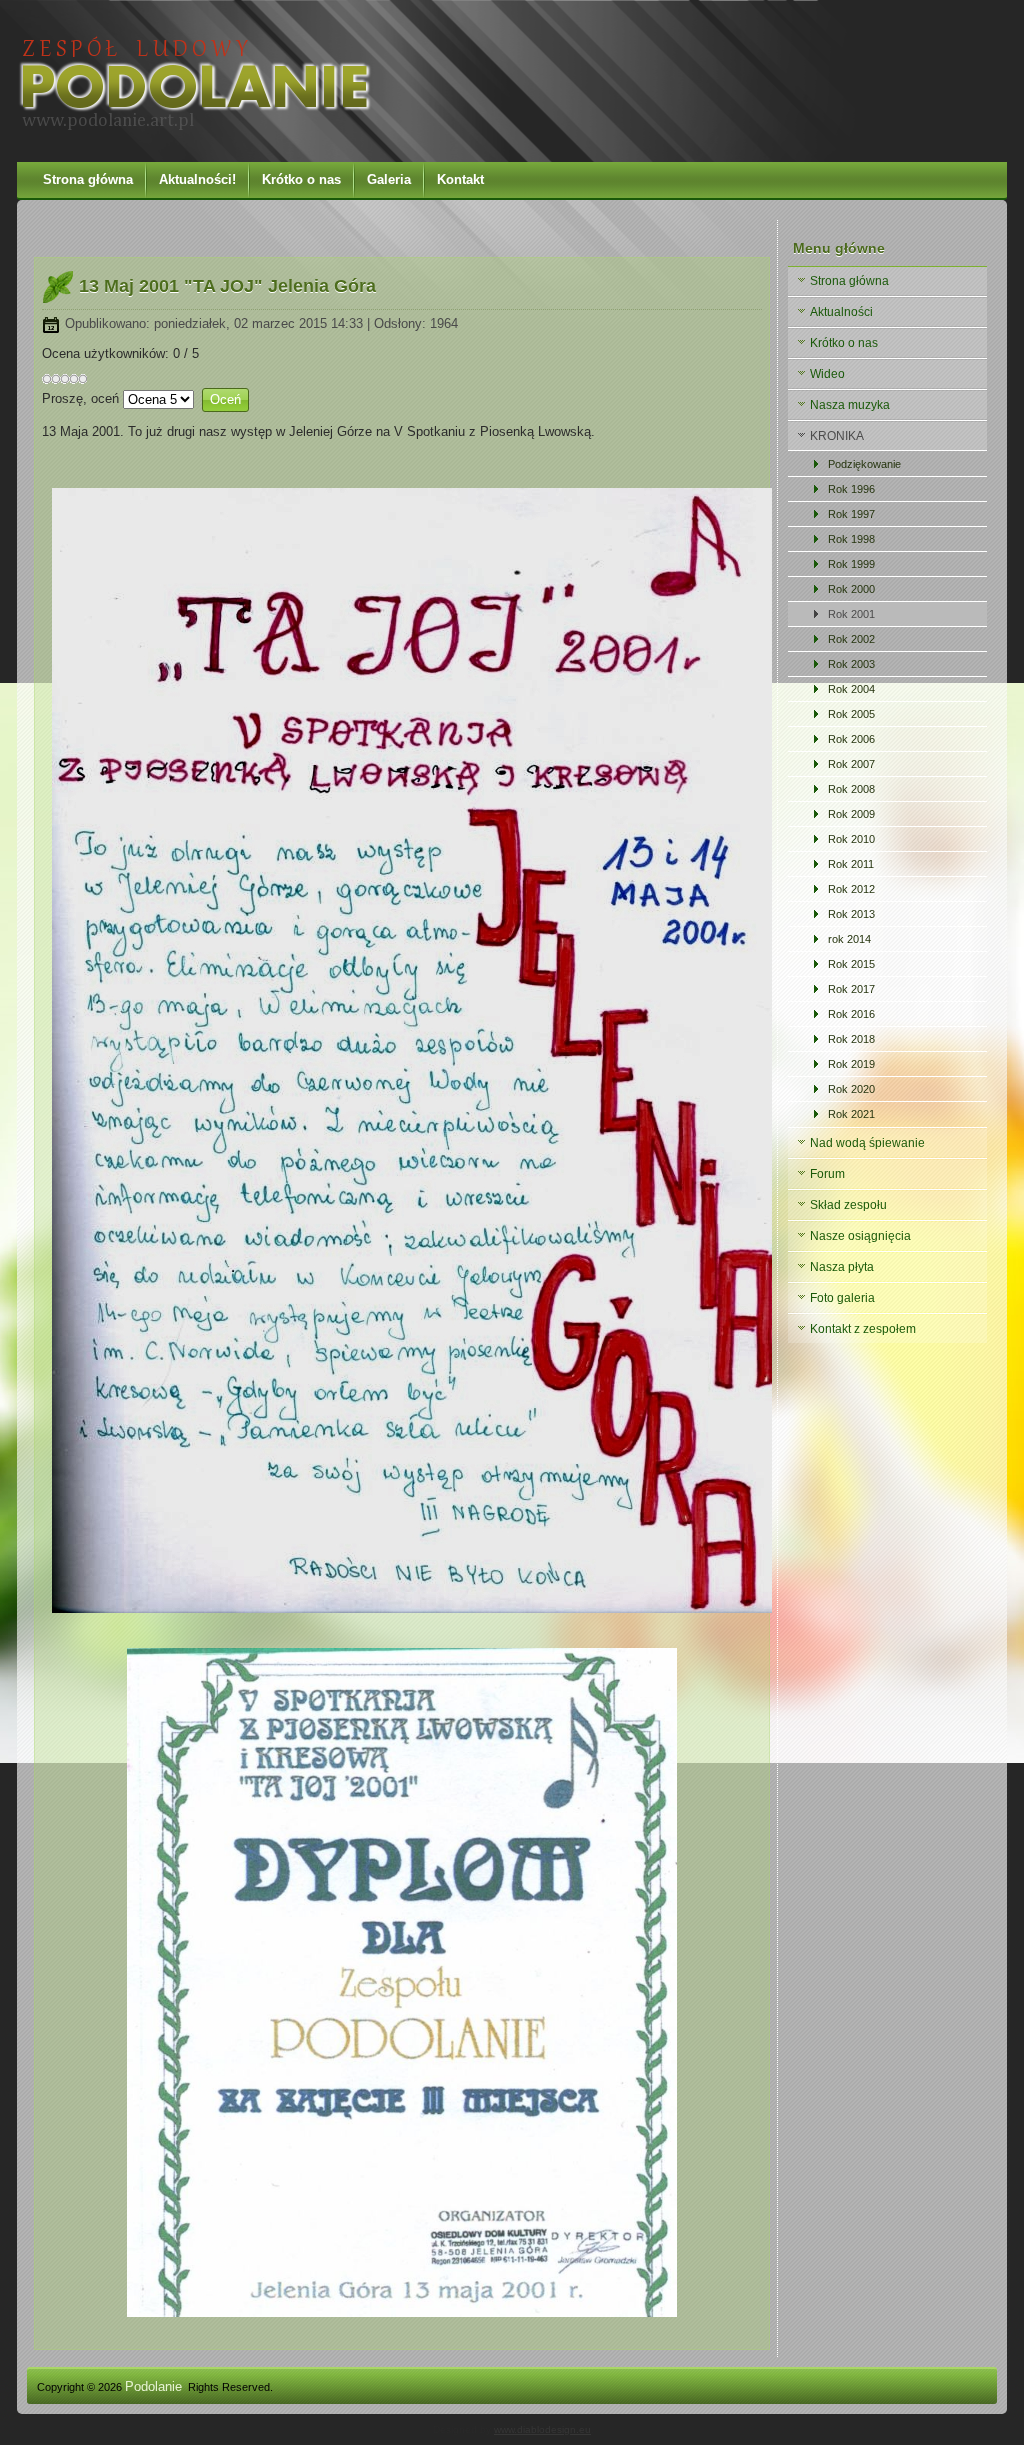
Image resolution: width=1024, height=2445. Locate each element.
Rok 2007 (851, 764)
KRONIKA (837, 436)
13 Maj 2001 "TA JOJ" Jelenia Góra (227, 286)
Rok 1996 (851, 489)
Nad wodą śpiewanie (867, 1143)
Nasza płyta (842, 1267)
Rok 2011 (851, 864)
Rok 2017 (851, 989)
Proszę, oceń (80, 398)
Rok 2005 (851, 714)
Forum (827, 1174)
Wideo (827, 374)
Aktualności (841, 312)
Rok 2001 (851, 614)
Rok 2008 (851, 789)
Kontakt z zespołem (863, 1329)
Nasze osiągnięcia (860, 1236)
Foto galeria (842, 1298)
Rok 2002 (851, 639)
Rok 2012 (851, 889)
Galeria (389, 179)
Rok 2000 (851, 589)
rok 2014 (849, 939)
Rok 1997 (851, 514)
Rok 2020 (851, 1089)
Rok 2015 (851, 964)
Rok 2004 (851, 689)
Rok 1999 (851, 564)
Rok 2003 (851, 664)
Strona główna (88, 179)
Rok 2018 (851, 1039)
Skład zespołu (848, 1205)
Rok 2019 (851, 1064)
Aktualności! (197, 179)
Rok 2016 (851, 1014)
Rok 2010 (851, 839)
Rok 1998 (851, 539)
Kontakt (460, 179)
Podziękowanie (864, 464)
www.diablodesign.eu (542, 2429)
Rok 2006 (851, 739)
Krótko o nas (301, 179)
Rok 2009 (851, 814)
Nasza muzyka (850, 405)
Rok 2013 (851, 914)
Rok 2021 (851, 1114)
